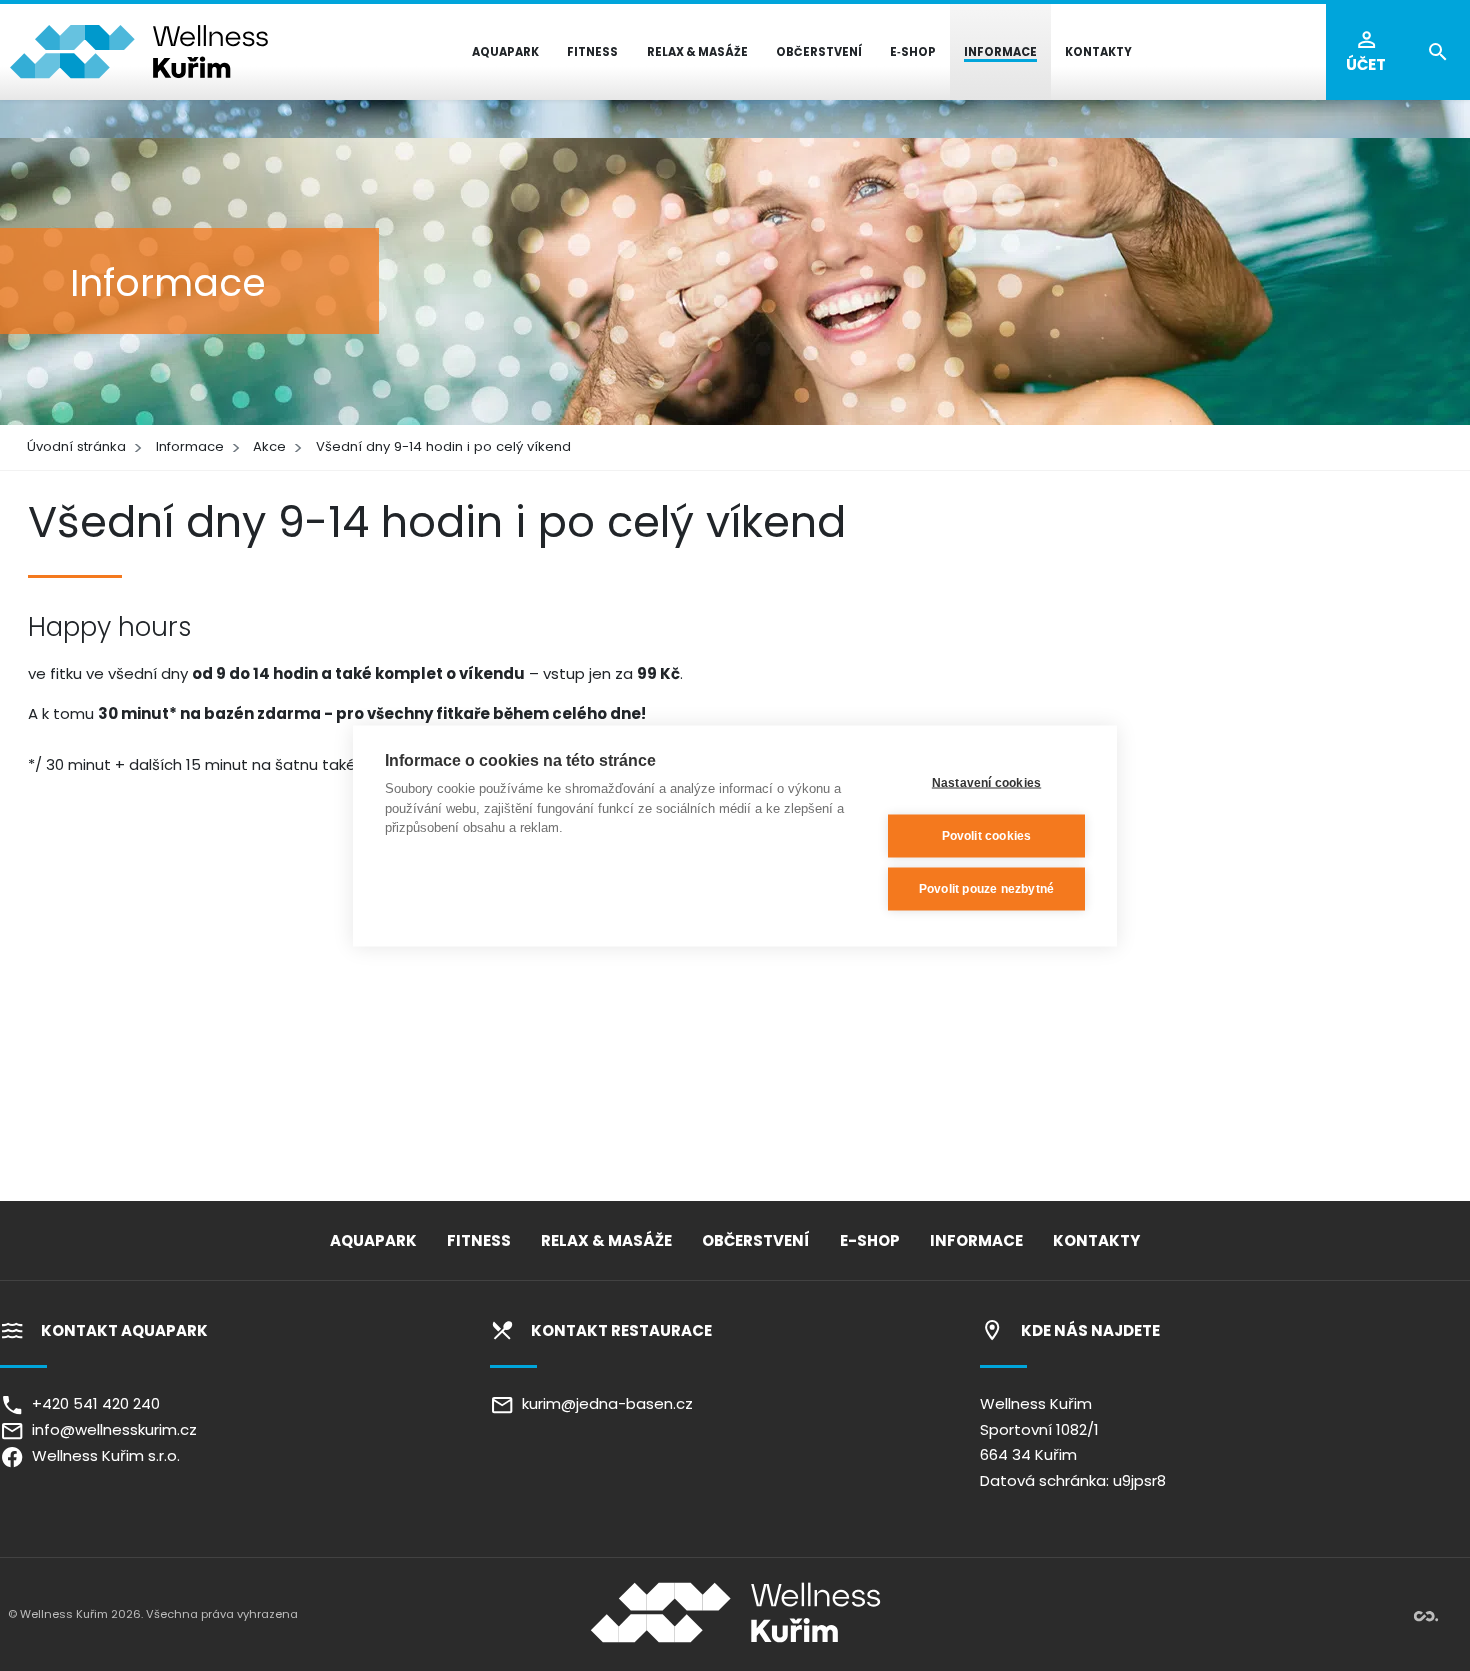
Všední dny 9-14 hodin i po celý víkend (443, 446)
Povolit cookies (987, 836)
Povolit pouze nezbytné (986, 889)
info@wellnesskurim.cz (110, 1429)
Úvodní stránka (76, 446)
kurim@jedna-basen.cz (603, 1403)
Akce (269, 446)
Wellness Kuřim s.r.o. (102, 1455)
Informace (190, 446)
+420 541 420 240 (92, 1403)
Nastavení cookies (986, 783)
